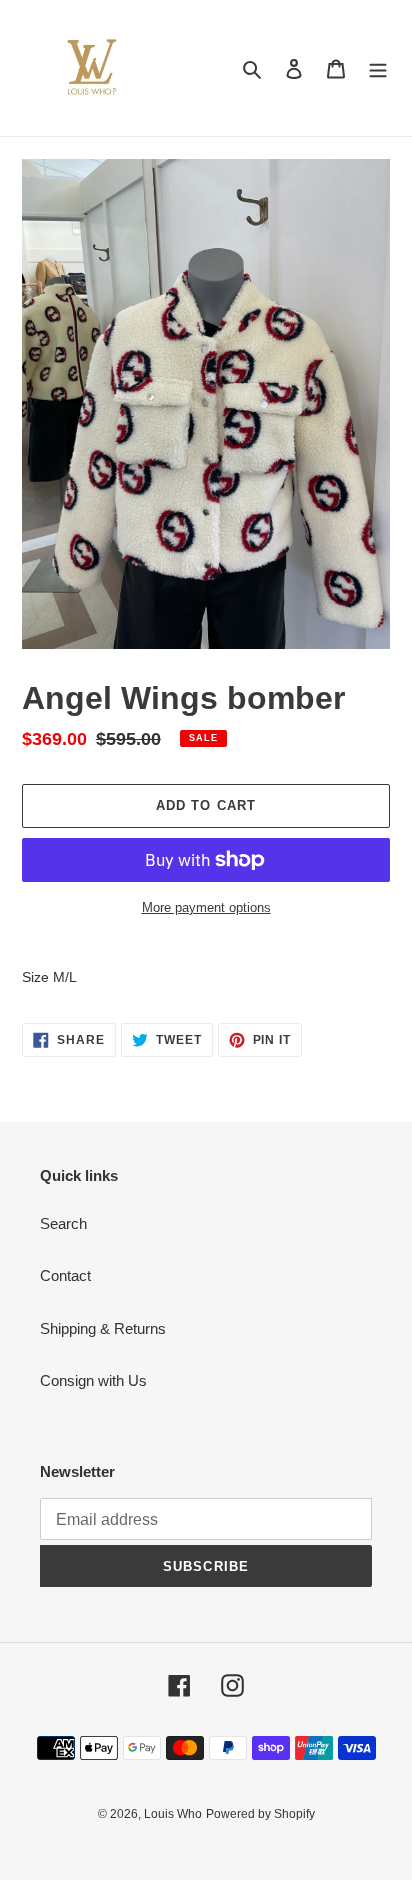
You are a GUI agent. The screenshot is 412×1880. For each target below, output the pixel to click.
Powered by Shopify (260, 1814)
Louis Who (173, 1814)
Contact (65, 1275)
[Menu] (378, 68)
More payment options (206, 907)
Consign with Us (93, 1380)
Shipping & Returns (103, 1328)
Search (63, 1223)
